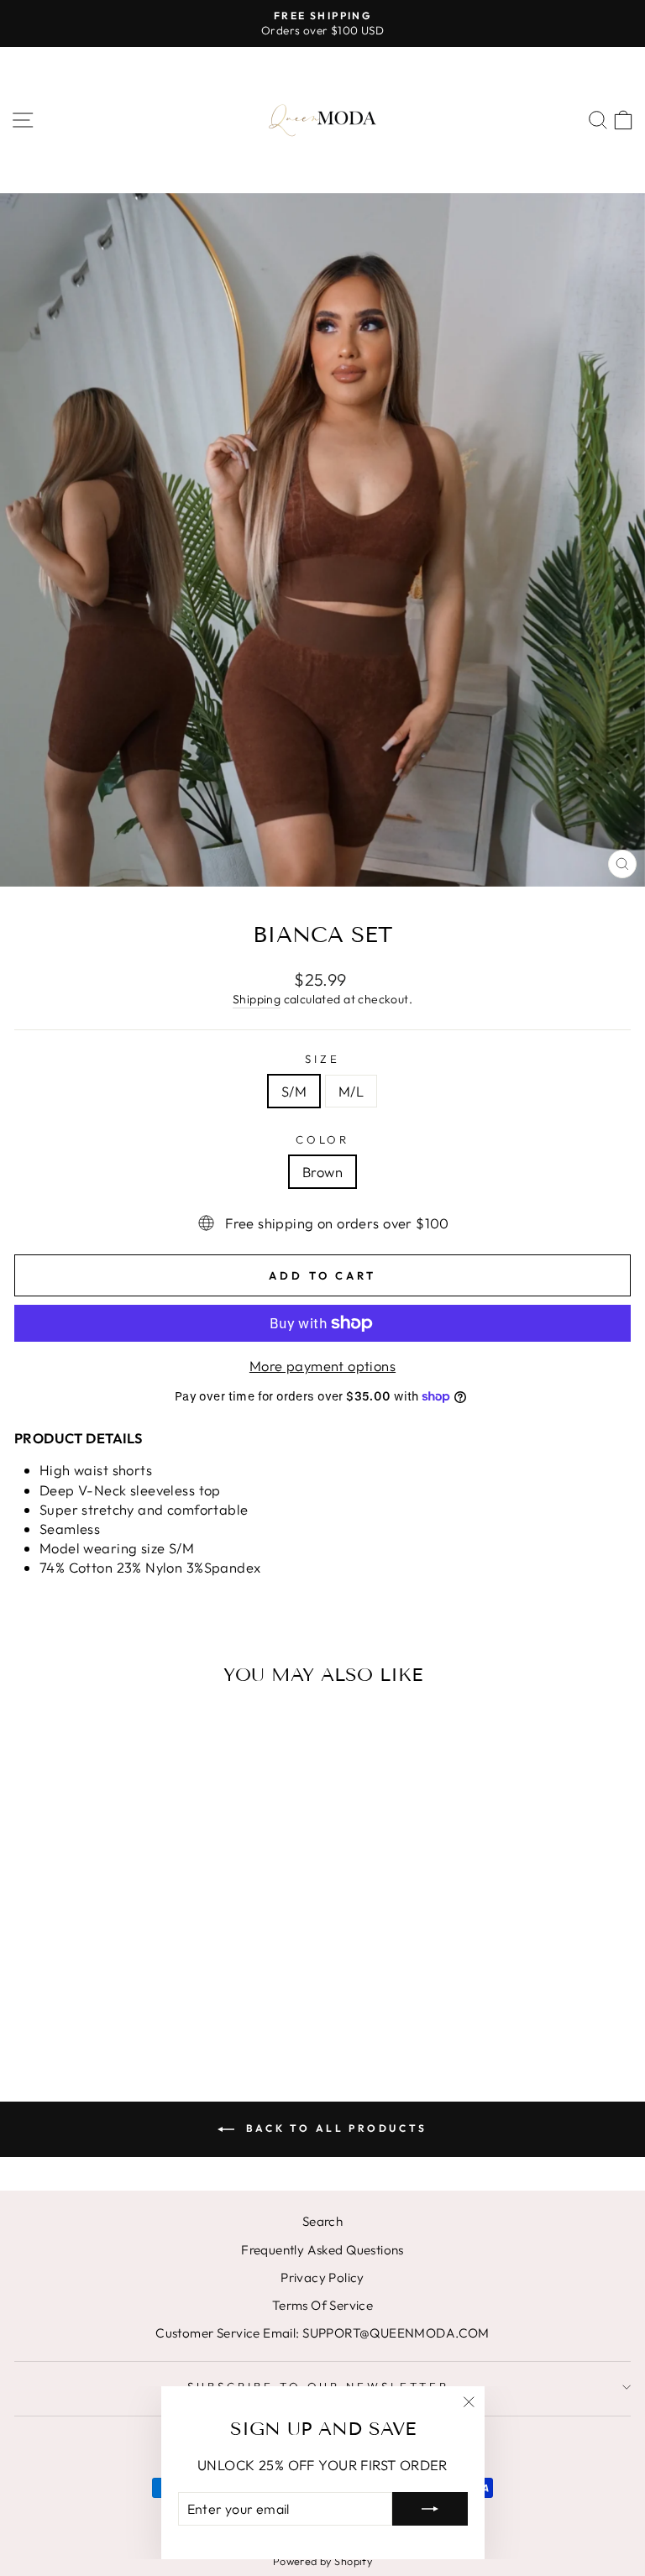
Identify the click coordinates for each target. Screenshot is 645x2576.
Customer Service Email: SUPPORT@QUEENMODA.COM (322, 2333)
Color (323, 1139)
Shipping (257, 999)
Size (322, 1059)
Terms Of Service (323, 2305)
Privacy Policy (322, 2278)
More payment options (322, 1366)
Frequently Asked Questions (322, 2250)
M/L (351, 1091)
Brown (322, 1172)
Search (322, 2221)
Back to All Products (334, 2128)
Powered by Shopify (322, 2561)
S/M (294, 1091)
